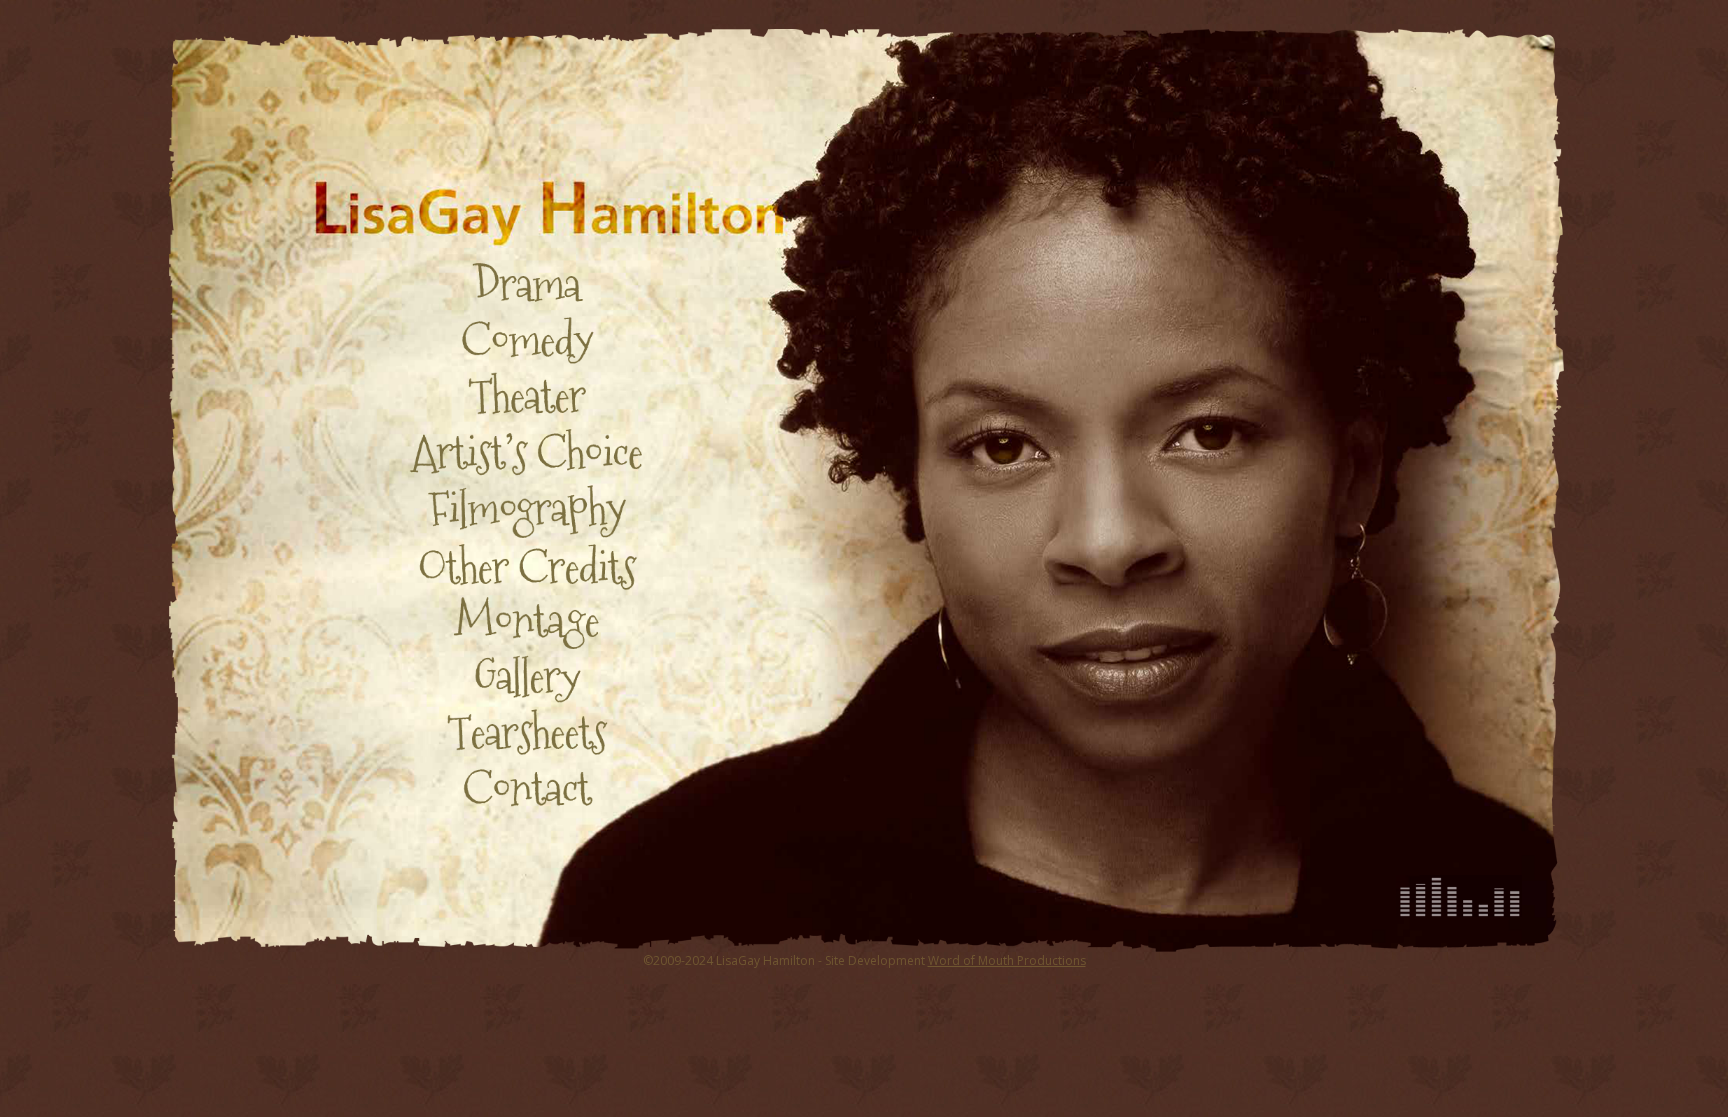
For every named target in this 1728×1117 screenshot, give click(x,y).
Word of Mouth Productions (1007, 960)
